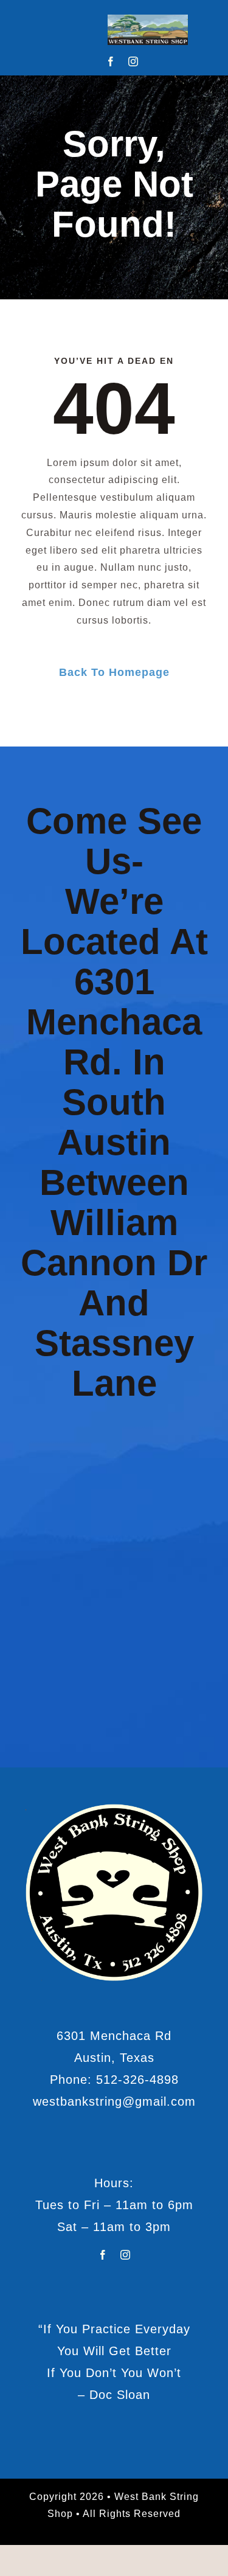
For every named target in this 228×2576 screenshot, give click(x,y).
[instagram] (133, 61)
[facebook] (111, 61)
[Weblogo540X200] (148, 19)
